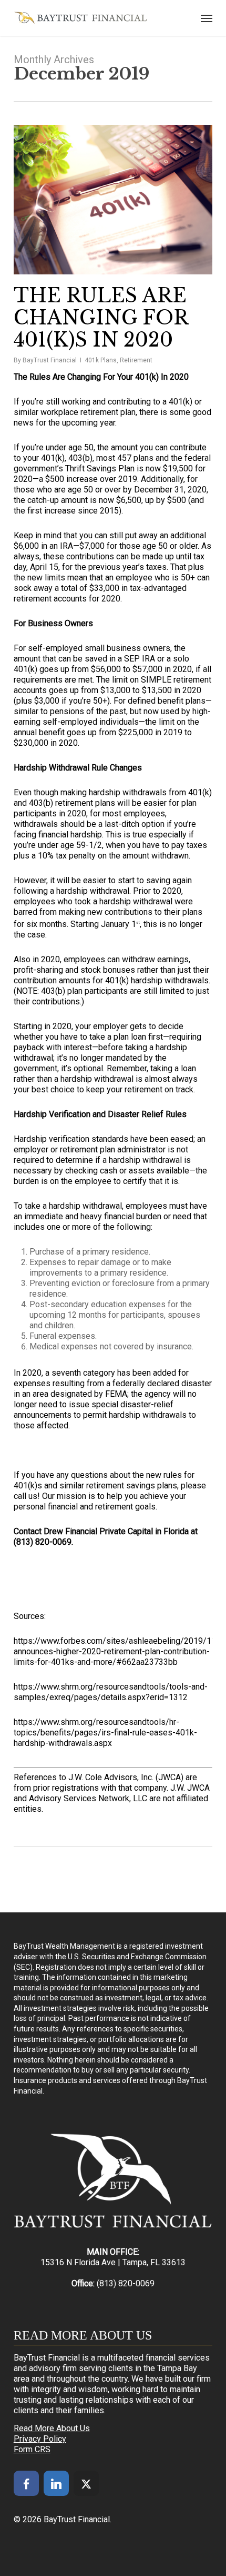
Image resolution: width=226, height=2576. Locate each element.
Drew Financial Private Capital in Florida (116, 1531)
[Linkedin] (56, 2483)
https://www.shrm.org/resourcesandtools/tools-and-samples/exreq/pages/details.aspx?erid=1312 (111, 1692)
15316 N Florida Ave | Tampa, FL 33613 (113, 2262)
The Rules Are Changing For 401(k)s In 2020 (101, 318)
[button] (207, 18)
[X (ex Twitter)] (86, 2483)
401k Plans (101, 360)
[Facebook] (26, 2483)
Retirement (136, 360)
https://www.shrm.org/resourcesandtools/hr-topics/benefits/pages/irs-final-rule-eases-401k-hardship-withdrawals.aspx (105, 1733)
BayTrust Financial (50, 360)
